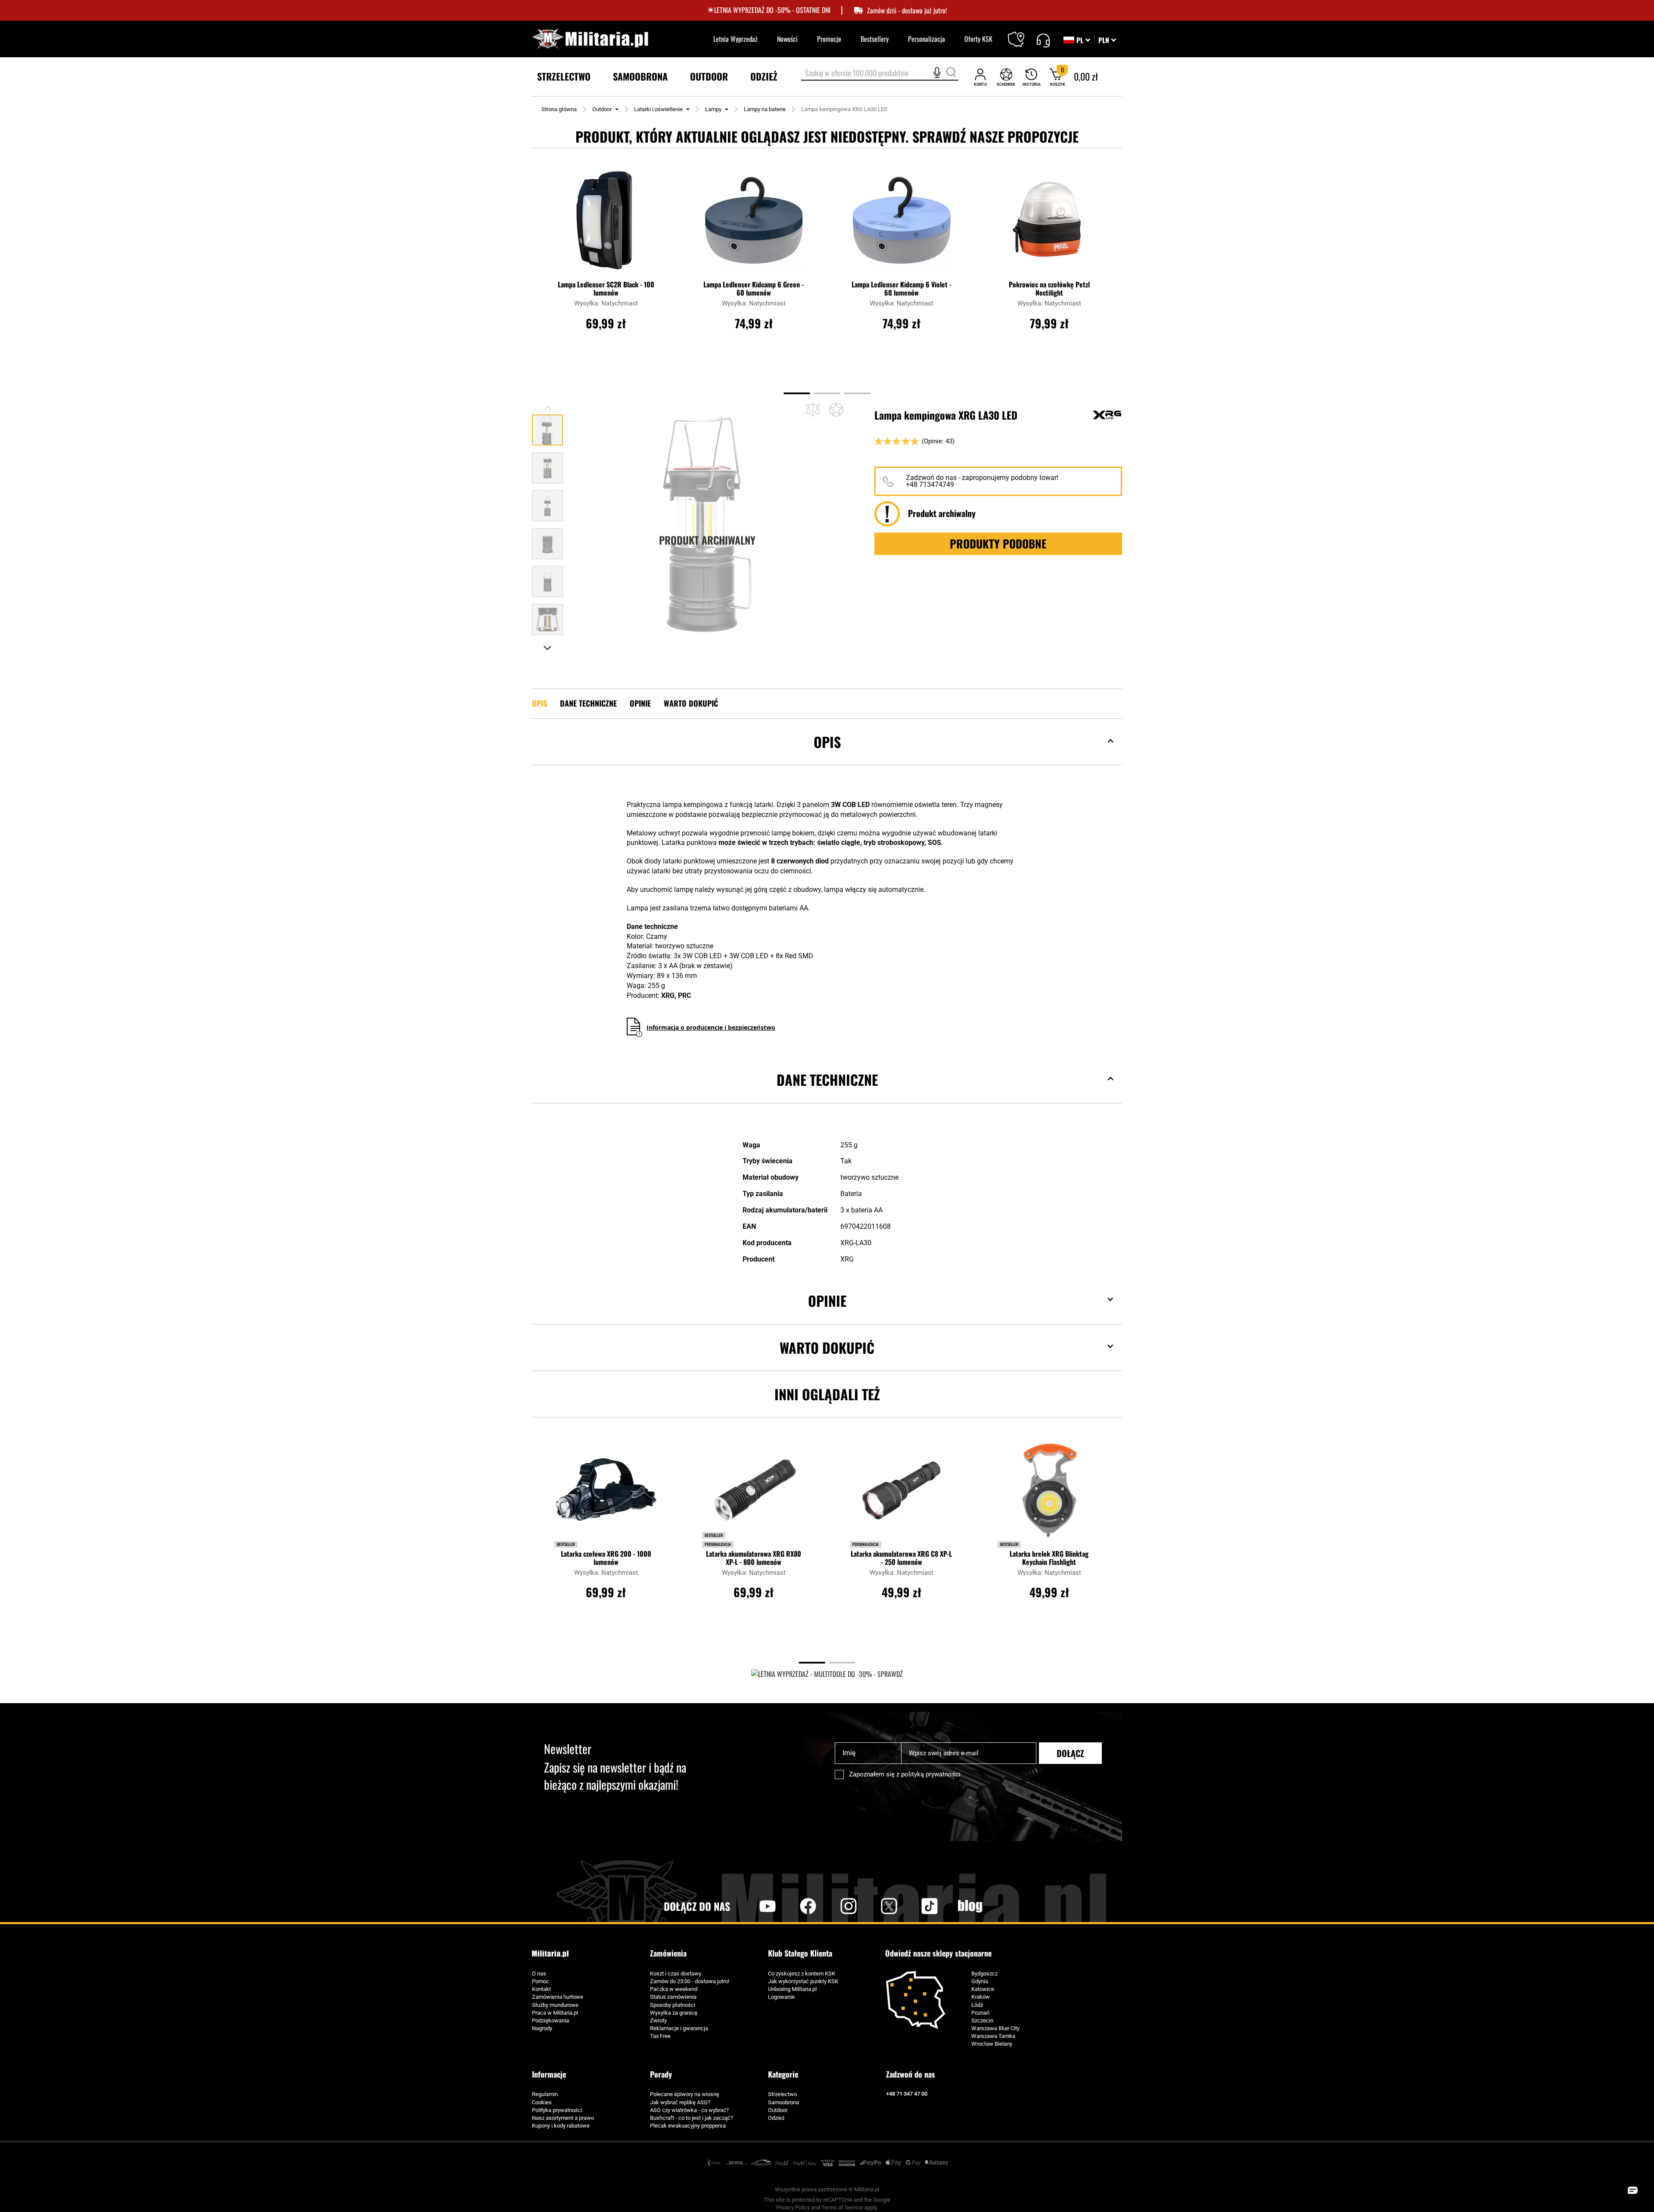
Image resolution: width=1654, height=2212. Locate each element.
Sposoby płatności (673, 2005)
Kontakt (541, 1989)
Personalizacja (926, 39)
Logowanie (781, 1997)
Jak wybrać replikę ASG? (680, 2102)
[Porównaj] (813, 410)
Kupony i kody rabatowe (561, 2126)
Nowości (787, 39)
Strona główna (559, 109)
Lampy (713, 109)
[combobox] (880, 74)
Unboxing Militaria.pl (792, 1989)
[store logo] (590, 39)
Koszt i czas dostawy (676, 1974)
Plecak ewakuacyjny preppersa (688, 2126)
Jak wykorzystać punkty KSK (803, 1981)
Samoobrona (783, 2102)
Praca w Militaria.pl (555, 2013)
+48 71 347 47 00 (907, 2094)
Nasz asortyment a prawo (563, 2118)
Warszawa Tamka (993, 2036)
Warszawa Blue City (995, 2028)
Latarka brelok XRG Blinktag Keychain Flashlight (1049, 1558)
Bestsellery (875, 39)
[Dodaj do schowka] (836, 409)
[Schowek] (1006, 77)
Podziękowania (550, 2020)
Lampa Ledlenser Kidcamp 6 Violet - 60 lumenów (902, 289)
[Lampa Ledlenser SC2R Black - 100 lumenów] (606, 224)
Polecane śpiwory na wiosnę (685, 2094)
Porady (661, 2074)
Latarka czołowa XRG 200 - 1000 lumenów (606, 1558)
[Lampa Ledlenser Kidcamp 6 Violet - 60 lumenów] (902, 224)
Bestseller (566, 1544)
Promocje (829, 39)
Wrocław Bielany (992, 2044)
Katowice (983, 1989)
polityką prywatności (931, 1774)
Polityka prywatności (557, 2110)
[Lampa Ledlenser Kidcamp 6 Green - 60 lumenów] (754, 224)
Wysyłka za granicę (674, 2013)
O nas (539, 1974)
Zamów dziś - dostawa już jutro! (907, 11)
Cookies (542, 2102)
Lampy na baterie (765, 109)
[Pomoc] (1043, 39)
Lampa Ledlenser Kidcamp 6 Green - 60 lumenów (754, 289)
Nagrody (542, 2028)
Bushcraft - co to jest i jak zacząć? (692, 2118)
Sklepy (1021, 34)
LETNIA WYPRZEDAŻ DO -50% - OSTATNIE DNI (772, 10)
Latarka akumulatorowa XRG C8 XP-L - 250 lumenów (901, 1558)
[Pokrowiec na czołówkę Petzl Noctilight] (1049, 224)
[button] (1107, 40)
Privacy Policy (793, 2207)
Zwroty (658, 2020)
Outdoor (602, 109)
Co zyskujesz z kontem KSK (802, 1974)
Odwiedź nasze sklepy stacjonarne (938, 1953)
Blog (970, 1906)
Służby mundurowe (555, 2005)
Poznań (980, 2013)
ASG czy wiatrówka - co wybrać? (689, 2110)
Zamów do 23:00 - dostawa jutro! (690, 1981)
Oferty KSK (978, 39)
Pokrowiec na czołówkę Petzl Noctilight (1049, 289)
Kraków (981, 1997)
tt (916, 1906)
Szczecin (982, 2020)
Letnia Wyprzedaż (735, 39)
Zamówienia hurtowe (558, 1997)
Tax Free (660, 2036)
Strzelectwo (782, 2094)
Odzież (776, 2118)
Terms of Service (842, 2207)
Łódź (977, 2005)
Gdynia (980, 1981)
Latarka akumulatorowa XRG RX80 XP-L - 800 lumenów (754, 1558)
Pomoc (541, 1981)
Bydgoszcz (984, 1974)
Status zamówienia (673, 1997)
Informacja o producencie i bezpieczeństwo (711, 1027)
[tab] (827, 755)
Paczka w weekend (674, 1989)
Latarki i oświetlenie (658, 109)
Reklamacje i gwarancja (679, 2028)
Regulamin (545, 2094)
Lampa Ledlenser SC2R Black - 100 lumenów (606, 289)
